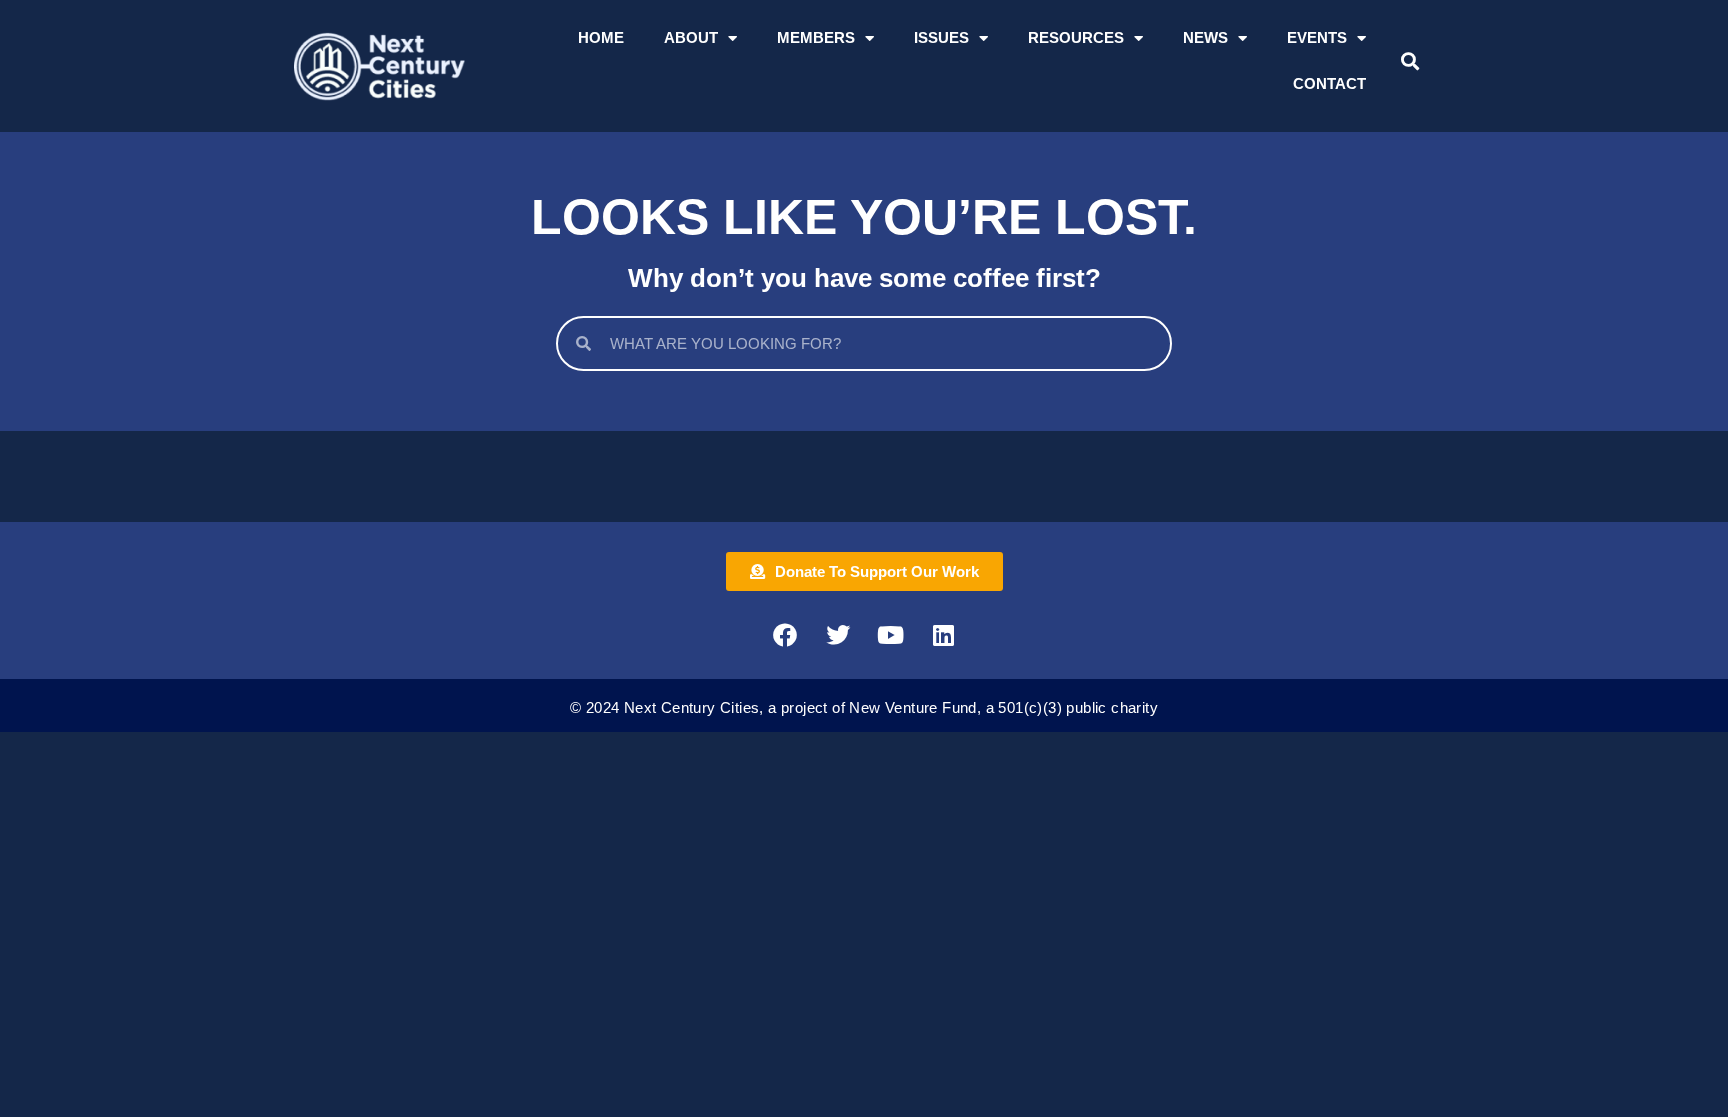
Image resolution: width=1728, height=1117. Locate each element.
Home (601, 37)
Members (816, 37)
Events (1317, 37)
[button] (1409, 61)
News (1205, 37)
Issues (941, 37)
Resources (1076, 37)
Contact (1329, 83)
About (691, 37)
